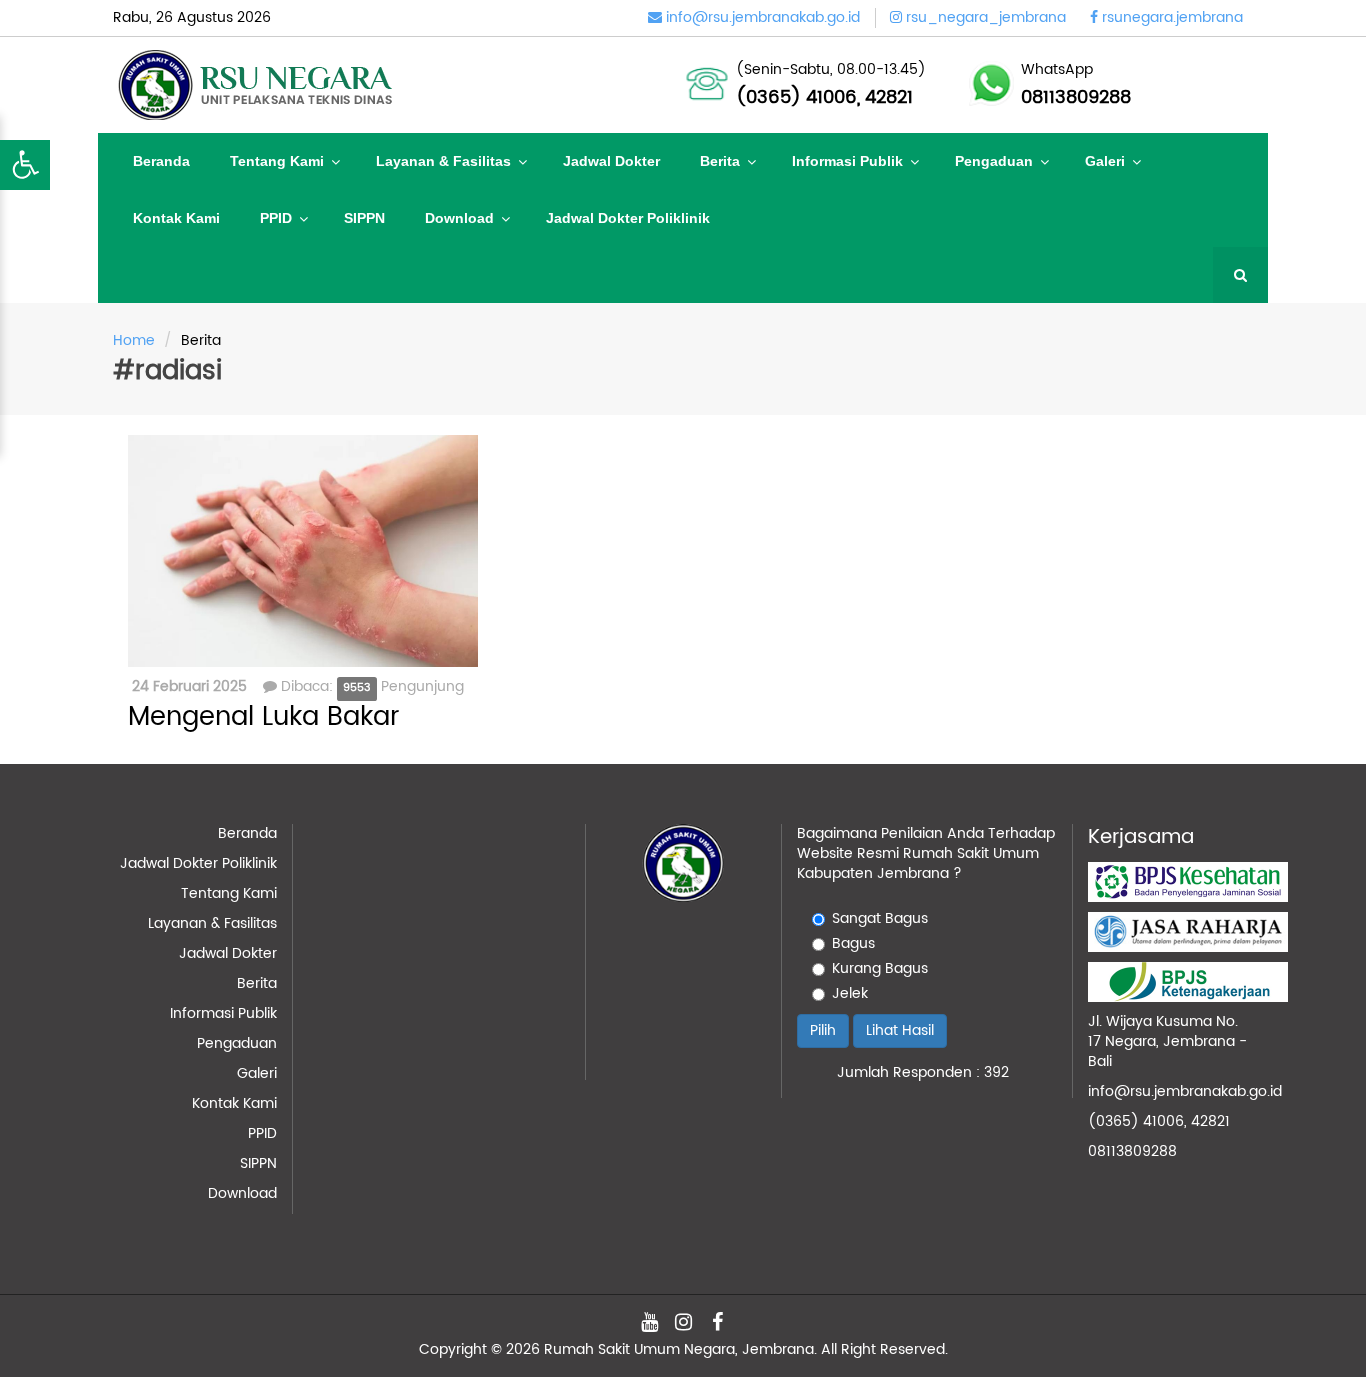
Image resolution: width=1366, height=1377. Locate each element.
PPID (276, 218)
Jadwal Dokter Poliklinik (628, 218)
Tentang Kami (277, 161)
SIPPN (364, 218)
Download (459, 218)
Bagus (853, 944)
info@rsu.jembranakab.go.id (1185, 1091)
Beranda (161, 161)
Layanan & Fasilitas (443, 161)
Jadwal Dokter (611, 161)
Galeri (1105, 161)
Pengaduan (994, 161)
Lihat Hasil (900, 1030)
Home (134, 340)
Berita (720, 161)
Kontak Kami (176, 218)
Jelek (850, 994)
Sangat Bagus (880, 919)
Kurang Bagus (880, 969)
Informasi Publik (847, 161)
